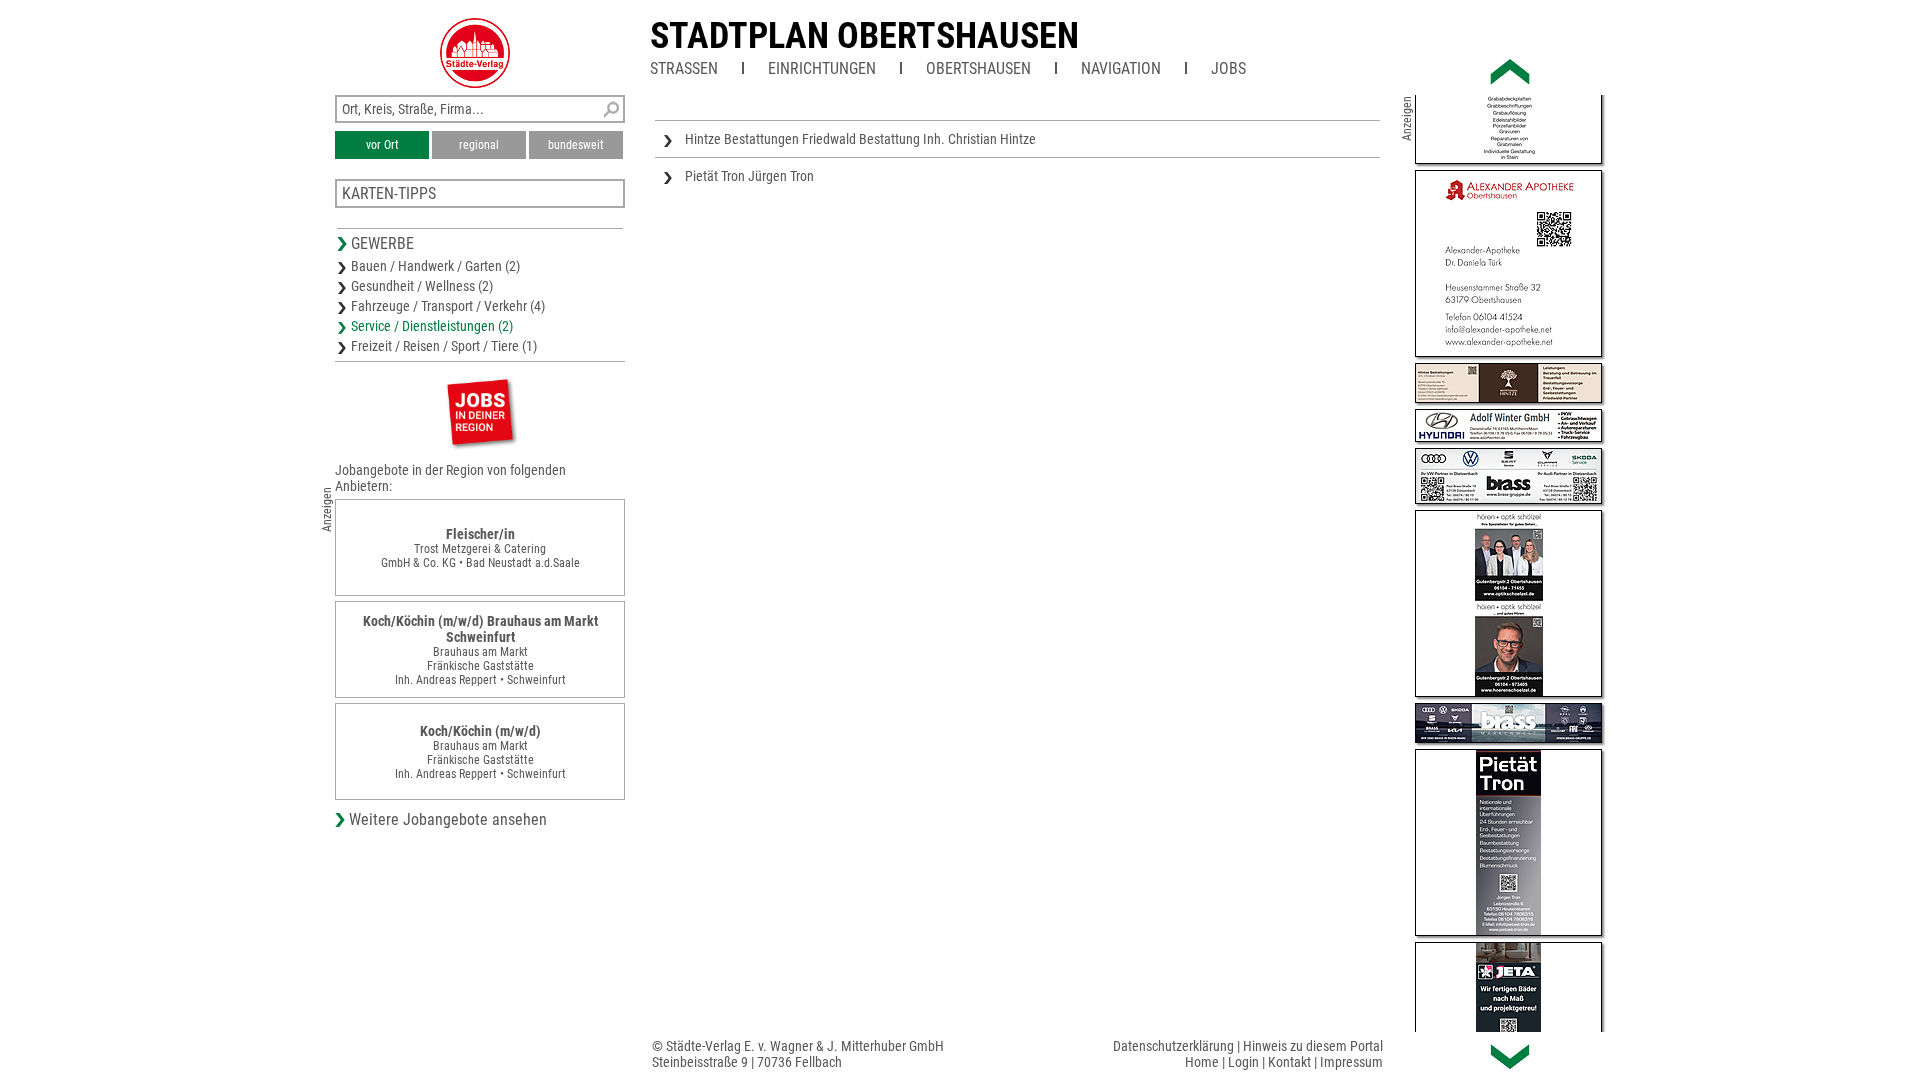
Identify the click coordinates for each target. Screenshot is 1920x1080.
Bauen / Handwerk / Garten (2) (435, 266)
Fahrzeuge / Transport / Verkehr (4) (448, 306)
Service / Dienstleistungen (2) (432, 326)
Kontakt (1289, 1062)
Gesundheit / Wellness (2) (422, 286)
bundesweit (576, 145)
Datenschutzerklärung (1173, 1046)
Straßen (684, 68)
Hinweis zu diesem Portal (1313, 1046)
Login (1243, 1062)
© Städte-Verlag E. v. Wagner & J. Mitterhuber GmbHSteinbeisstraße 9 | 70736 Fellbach (798, 1054)
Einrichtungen (822, 68)
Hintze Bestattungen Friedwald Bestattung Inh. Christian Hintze (860, 139)
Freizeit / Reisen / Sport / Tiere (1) (444, 346)
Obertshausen (978, 68)
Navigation (1121, 68)
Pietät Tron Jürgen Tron (749, 176)
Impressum (1351, 1062)
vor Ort (382, 145)
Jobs (1228, 68)
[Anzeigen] (480, 411)
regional (479, 145)
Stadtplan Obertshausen (864, 36)
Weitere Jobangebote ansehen (448, 819)
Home (1202, 1062)
